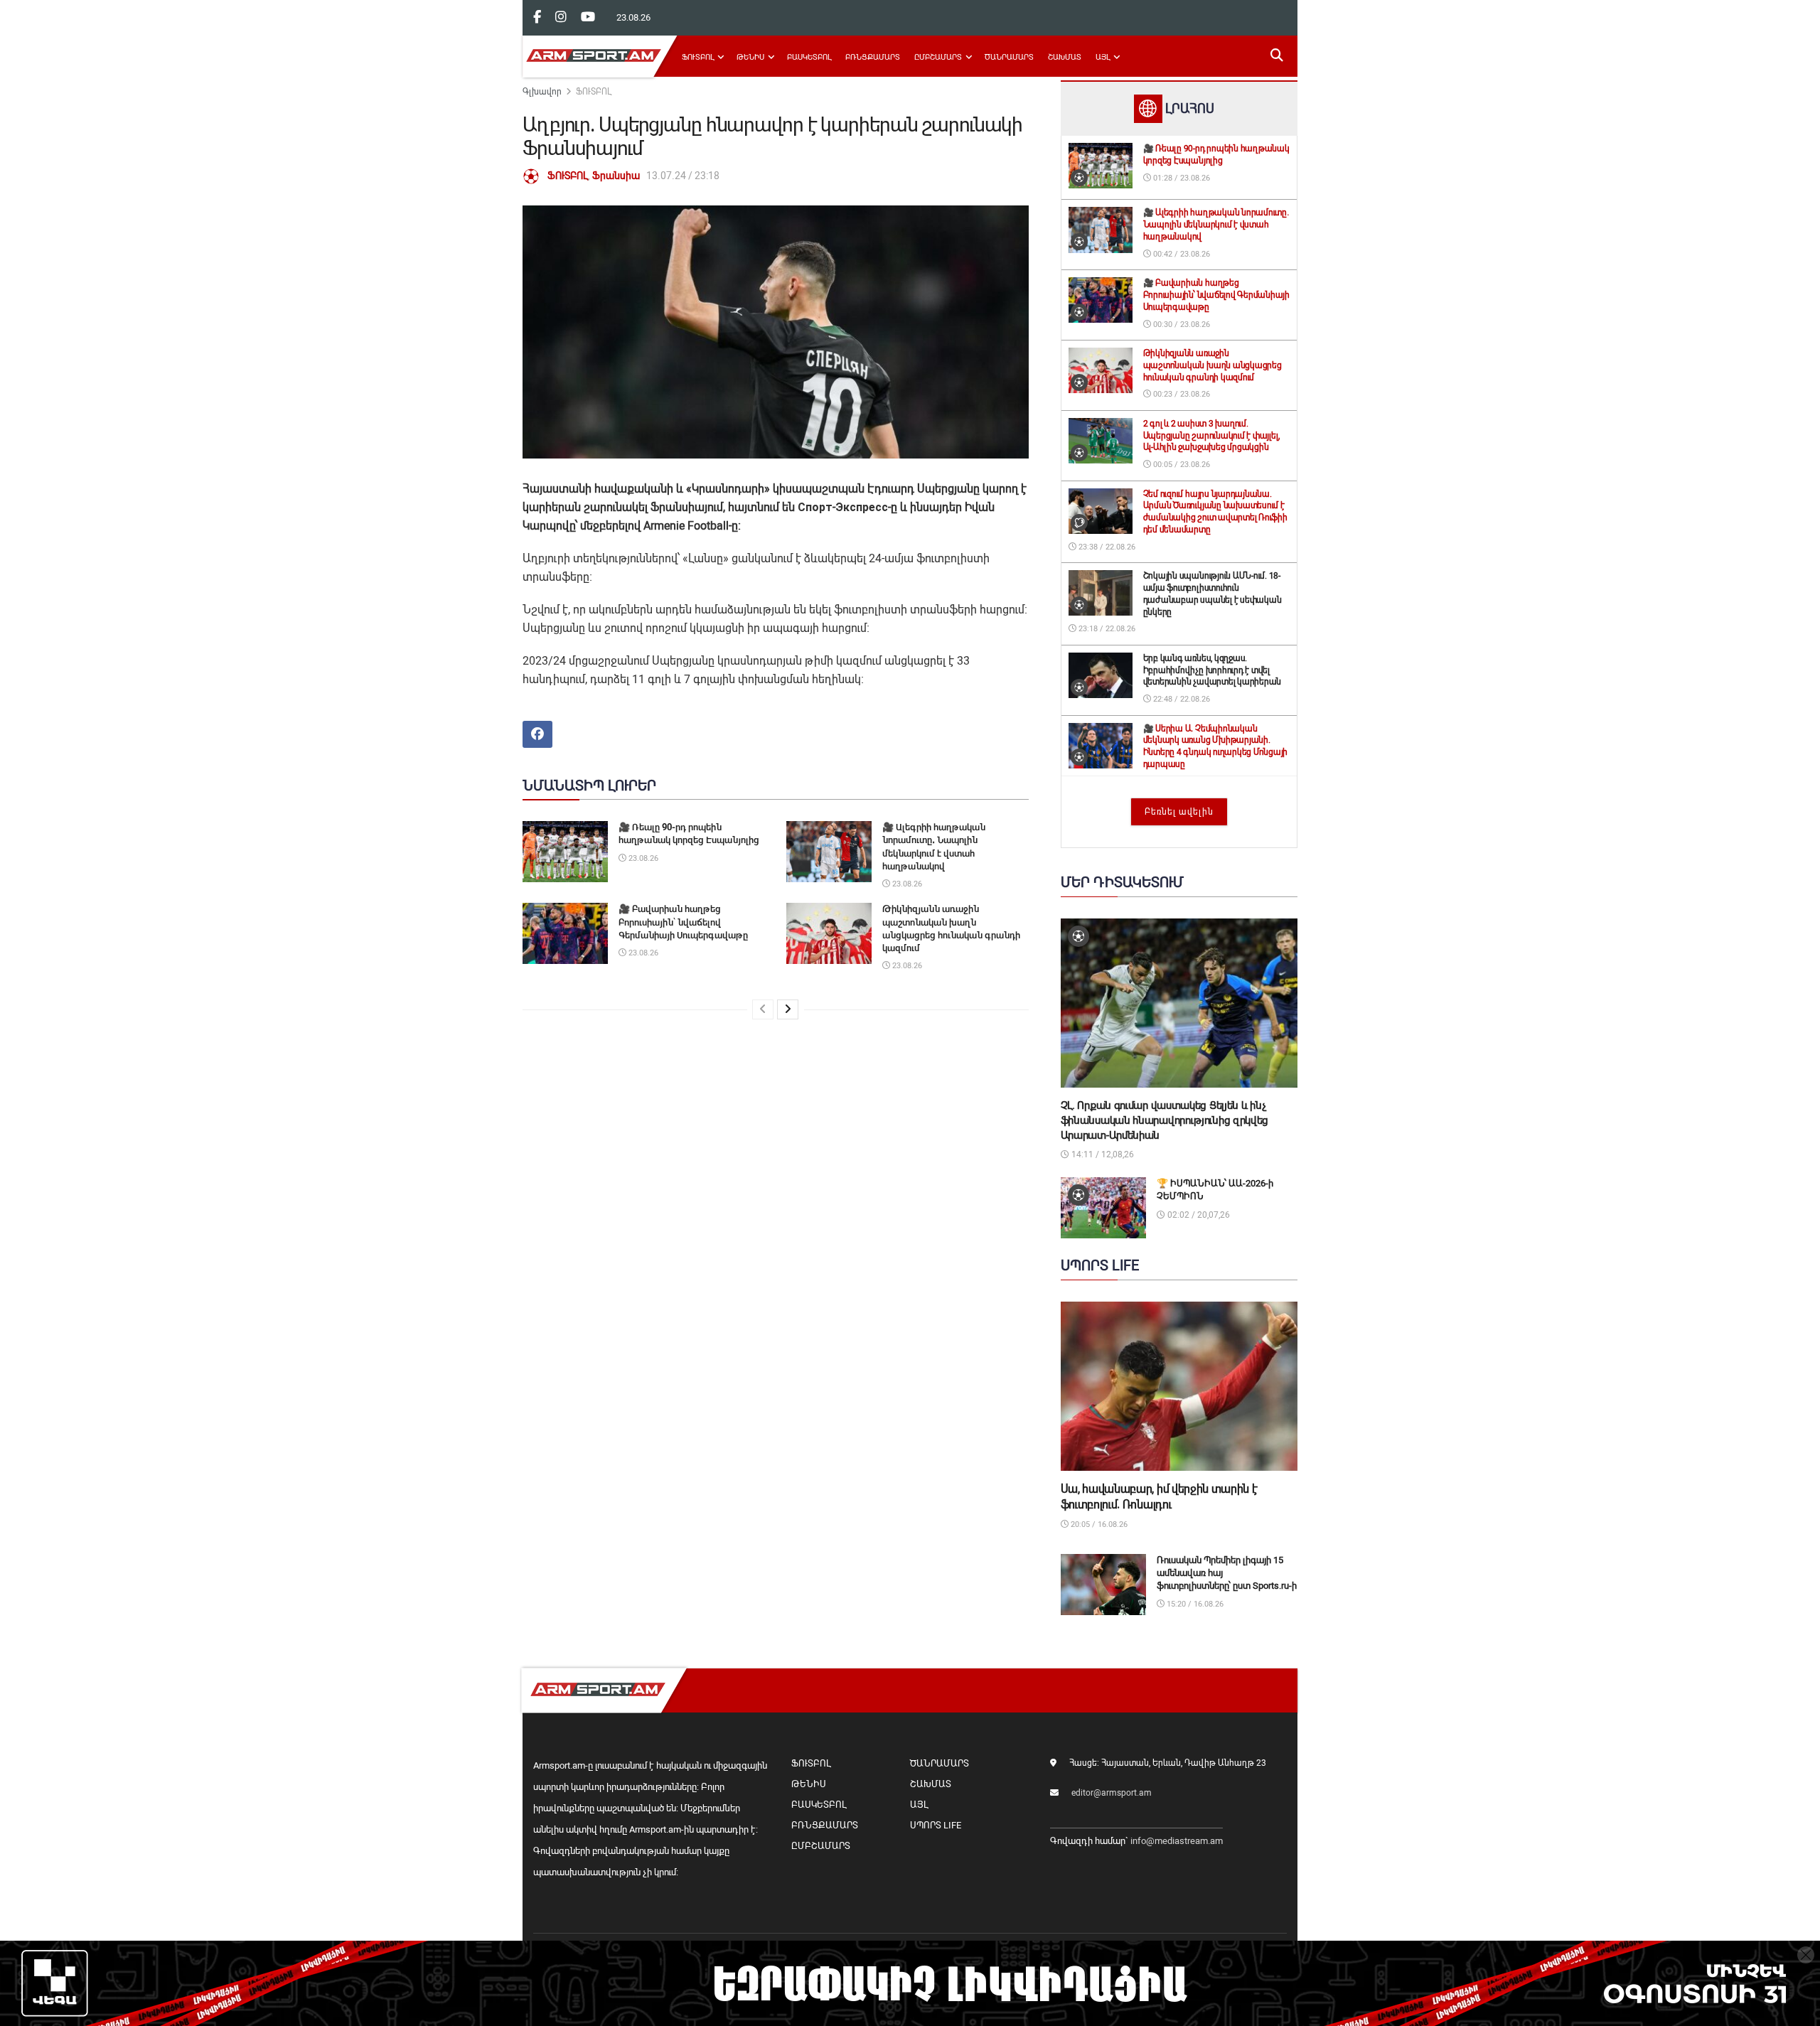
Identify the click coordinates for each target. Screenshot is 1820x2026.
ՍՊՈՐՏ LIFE (936, 1825)
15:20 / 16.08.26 (1194, 1604)
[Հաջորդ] (788, 1009)
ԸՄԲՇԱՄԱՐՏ (938, 57)
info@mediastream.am (1177, 1841)
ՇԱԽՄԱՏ (1065, 57)
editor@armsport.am (1112, 1793)
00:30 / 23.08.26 (1181, 325)
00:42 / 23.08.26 (1181, 254)
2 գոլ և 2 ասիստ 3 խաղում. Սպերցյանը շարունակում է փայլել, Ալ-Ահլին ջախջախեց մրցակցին (1212, 436)
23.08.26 (642, 858)
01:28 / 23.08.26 (1181, 178)
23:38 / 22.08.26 (1106, 547)
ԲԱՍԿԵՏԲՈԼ (809, 57)
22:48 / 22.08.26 (1181, 699)
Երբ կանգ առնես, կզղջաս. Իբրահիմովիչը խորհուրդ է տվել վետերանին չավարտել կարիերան (1213, 670)
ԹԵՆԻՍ (750, 57)
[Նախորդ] (763, 1009)
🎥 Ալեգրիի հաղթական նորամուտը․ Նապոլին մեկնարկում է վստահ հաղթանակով (1216, 225)
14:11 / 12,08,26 (1102, 1154)
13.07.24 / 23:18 (683, 176)
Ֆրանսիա (616, 176)
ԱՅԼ (1103, 57)
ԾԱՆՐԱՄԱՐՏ (1009, 57)
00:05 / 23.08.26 (1181, 465)
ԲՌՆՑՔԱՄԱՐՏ (873, 57)
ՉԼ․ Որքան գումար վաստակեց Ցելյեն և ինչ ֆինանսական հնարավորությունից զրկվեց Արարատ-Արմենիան (1165, 1120)
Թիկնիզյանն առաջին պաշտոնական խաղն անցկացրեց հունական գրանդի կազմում (1213, 365)
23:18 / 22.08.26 (1106, 629)
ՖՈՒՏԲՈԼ (698, 57)
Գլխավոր (542, 92)
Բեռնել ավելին (1179, 812)
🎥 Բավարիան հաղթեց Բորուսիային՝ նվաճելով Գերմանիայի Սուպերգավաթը (683, 922)
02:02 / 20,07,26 (1198, 1215)
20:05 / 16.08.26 (1098, 1524)
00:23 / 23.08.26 (1181, 394)
